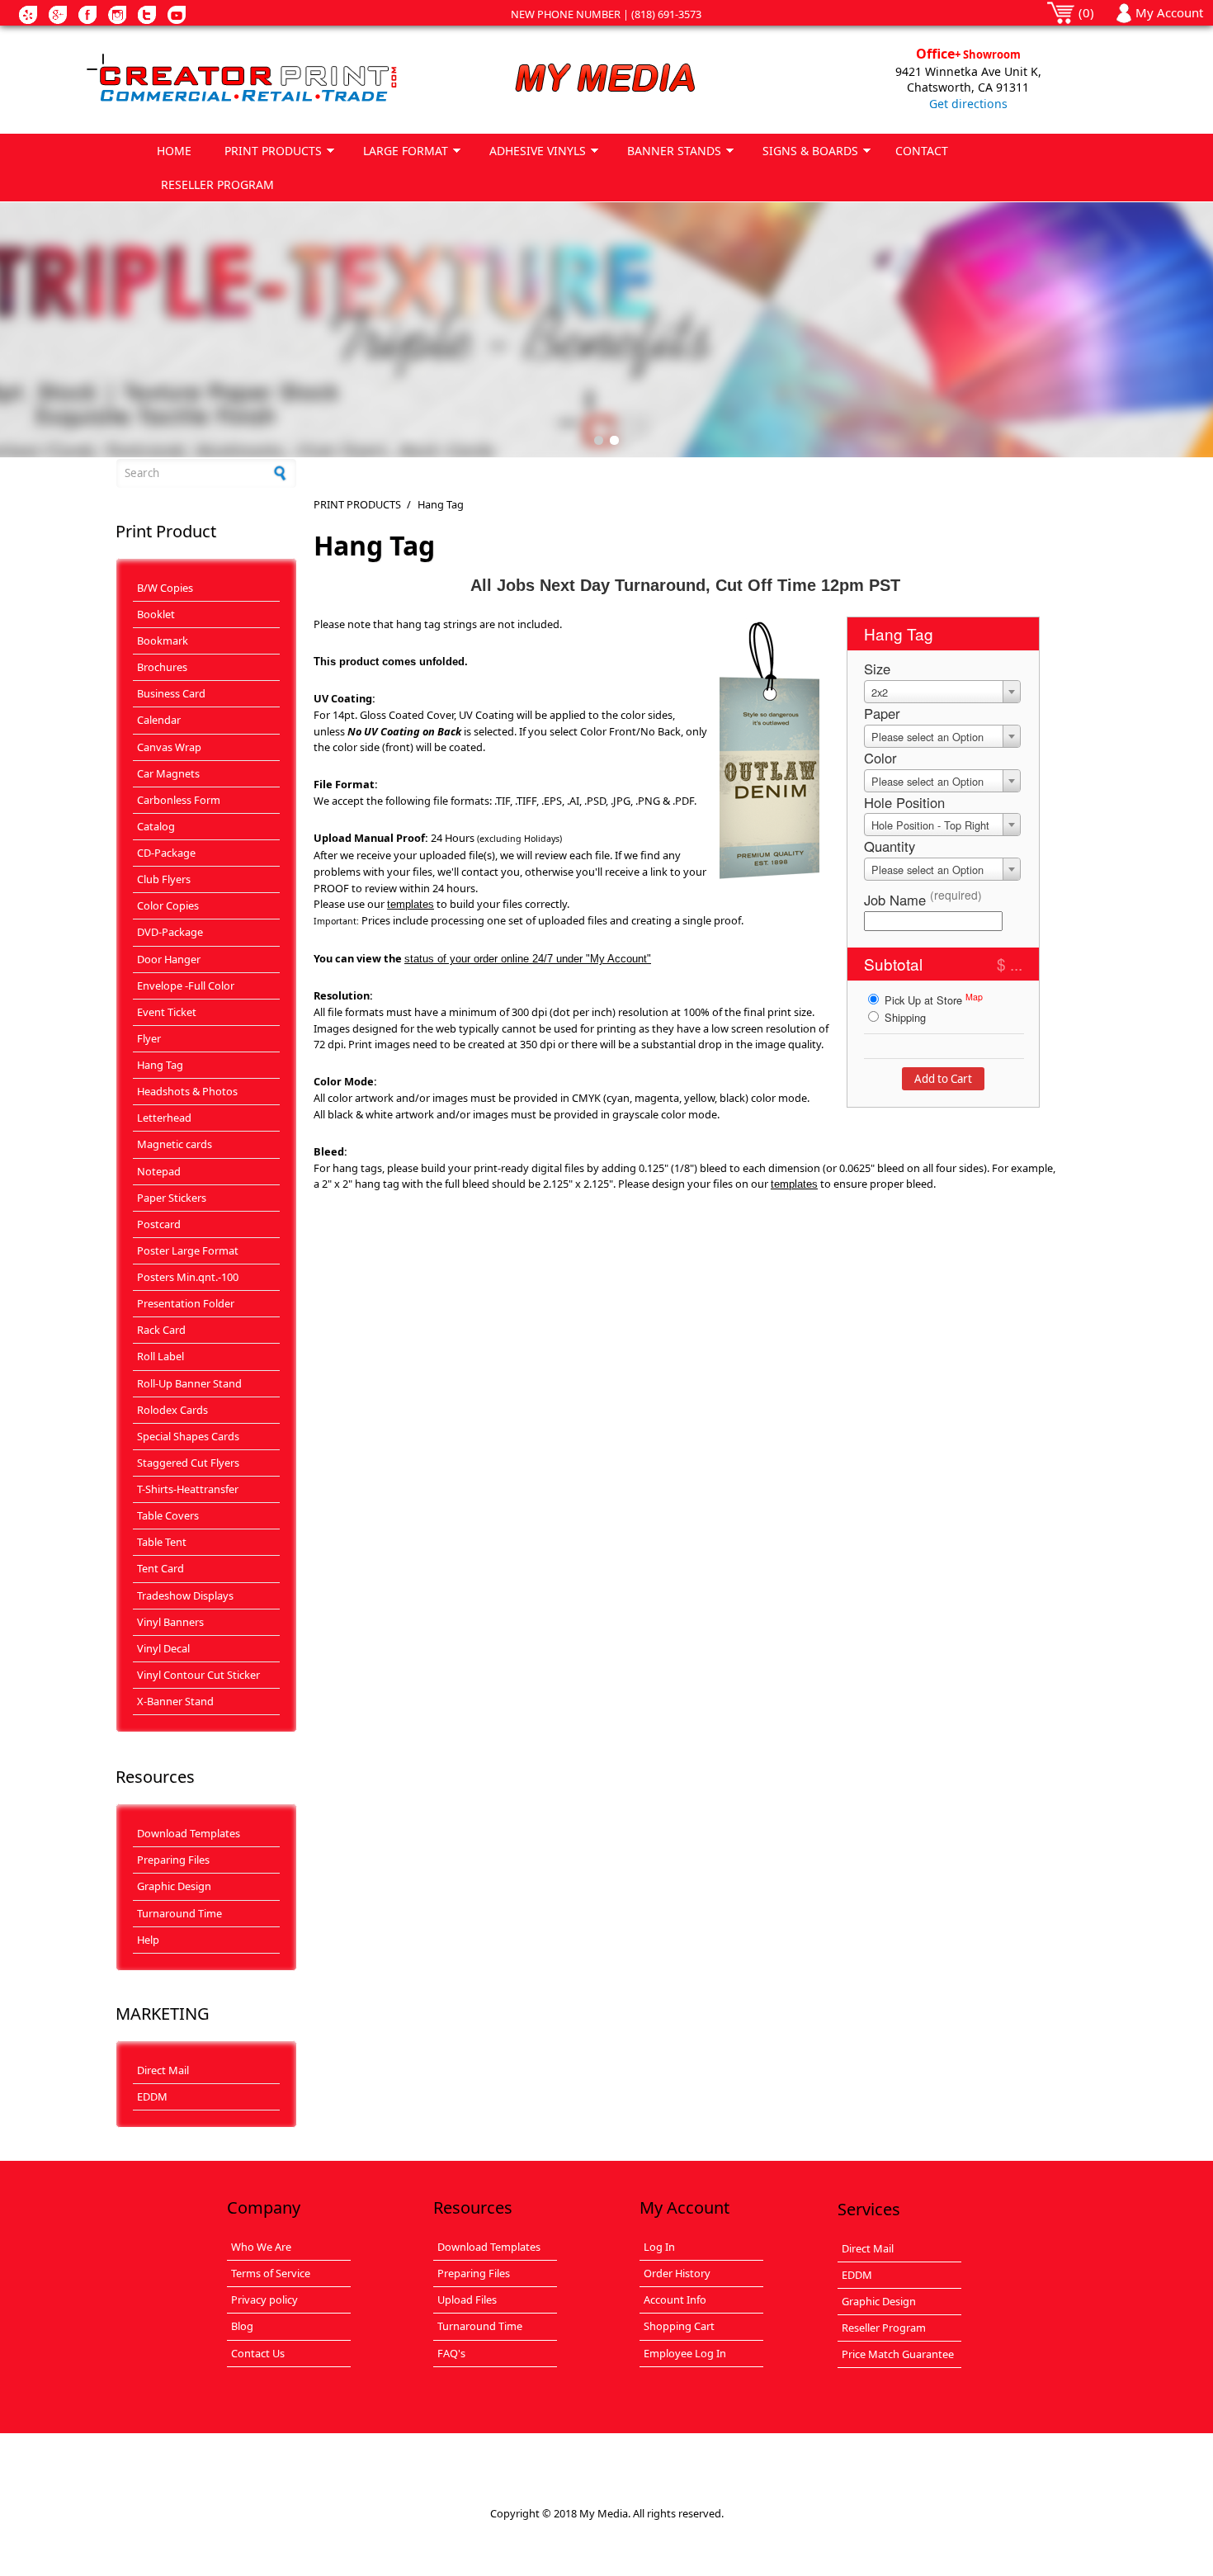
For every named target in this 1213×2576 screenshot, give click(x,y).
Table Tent (162, 1542)
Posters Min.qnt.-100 (188, 1277)
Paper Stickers (172, 1198)
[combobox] (942, 692)
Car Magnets (168, 773)
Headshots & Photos (187, 1091)
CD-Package (166, 853)
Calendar (159, 720)
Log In (659, 2247)
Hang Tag (160, 1065)
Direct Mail (163, 2070)
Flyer (149, 1038)
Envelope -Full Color (186, 985)
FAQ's (451, 2353)
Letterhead (164, 1118)
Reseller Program (884, 2328)
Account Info (675, 2299)
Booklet (156, 614)
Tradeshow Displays (185, 1595)
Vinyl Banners (170, 1622)
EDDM (152, 2096)
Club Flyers (164, 879)
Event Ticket (167, 1012)
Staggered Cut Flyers (188, 1463)
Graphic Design (174, 1886)
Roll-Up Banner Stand (189, 1383)
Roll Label (160, 1356)
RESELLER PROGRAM (217, 184)
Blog (242, 2326)
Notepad (159, 1171)
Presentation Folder (186, 1303)
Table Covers (168, 1515)
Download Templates (189, 1833)
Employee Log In (685, 2353)
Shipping (904, 1017)
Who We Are (261, 2247)
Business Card (171, 693)
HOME (174, 151)
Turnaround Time (179, 1913)
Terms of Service (271, 2273)
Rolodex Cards (172, 1410)
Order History (677, 2273)
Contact (922, 151)
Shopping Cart (679, 2326)
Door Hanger (169, 959)
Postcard (159, 1224)
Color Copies (168, 905)
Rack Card (161, 1330)
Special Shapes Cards (188, 1436)
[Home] (244, 79)
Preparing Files (173, 1860)
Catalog (156, 826)
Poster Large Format (188, 1250)
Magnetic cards (175, 1144)
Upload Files (467, 2299)
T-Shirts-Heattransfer (188, 1489)
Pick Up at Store (932, 999)
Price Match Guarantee (898, 2354)
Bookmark (163, 640)
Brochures (162, 667)
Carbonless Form (179, 800)
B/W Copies (165, 588)
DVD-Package (170, 932)
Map (974, 997)
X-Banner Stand (175, 1701)
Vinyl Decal (163, 1648)
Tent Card (160, 1568)
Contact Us (258, 2353)
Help (148, 1940)
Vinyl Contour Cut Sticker (198, 1675)
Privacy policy (264, 2299)
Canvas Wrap (169, 747)
